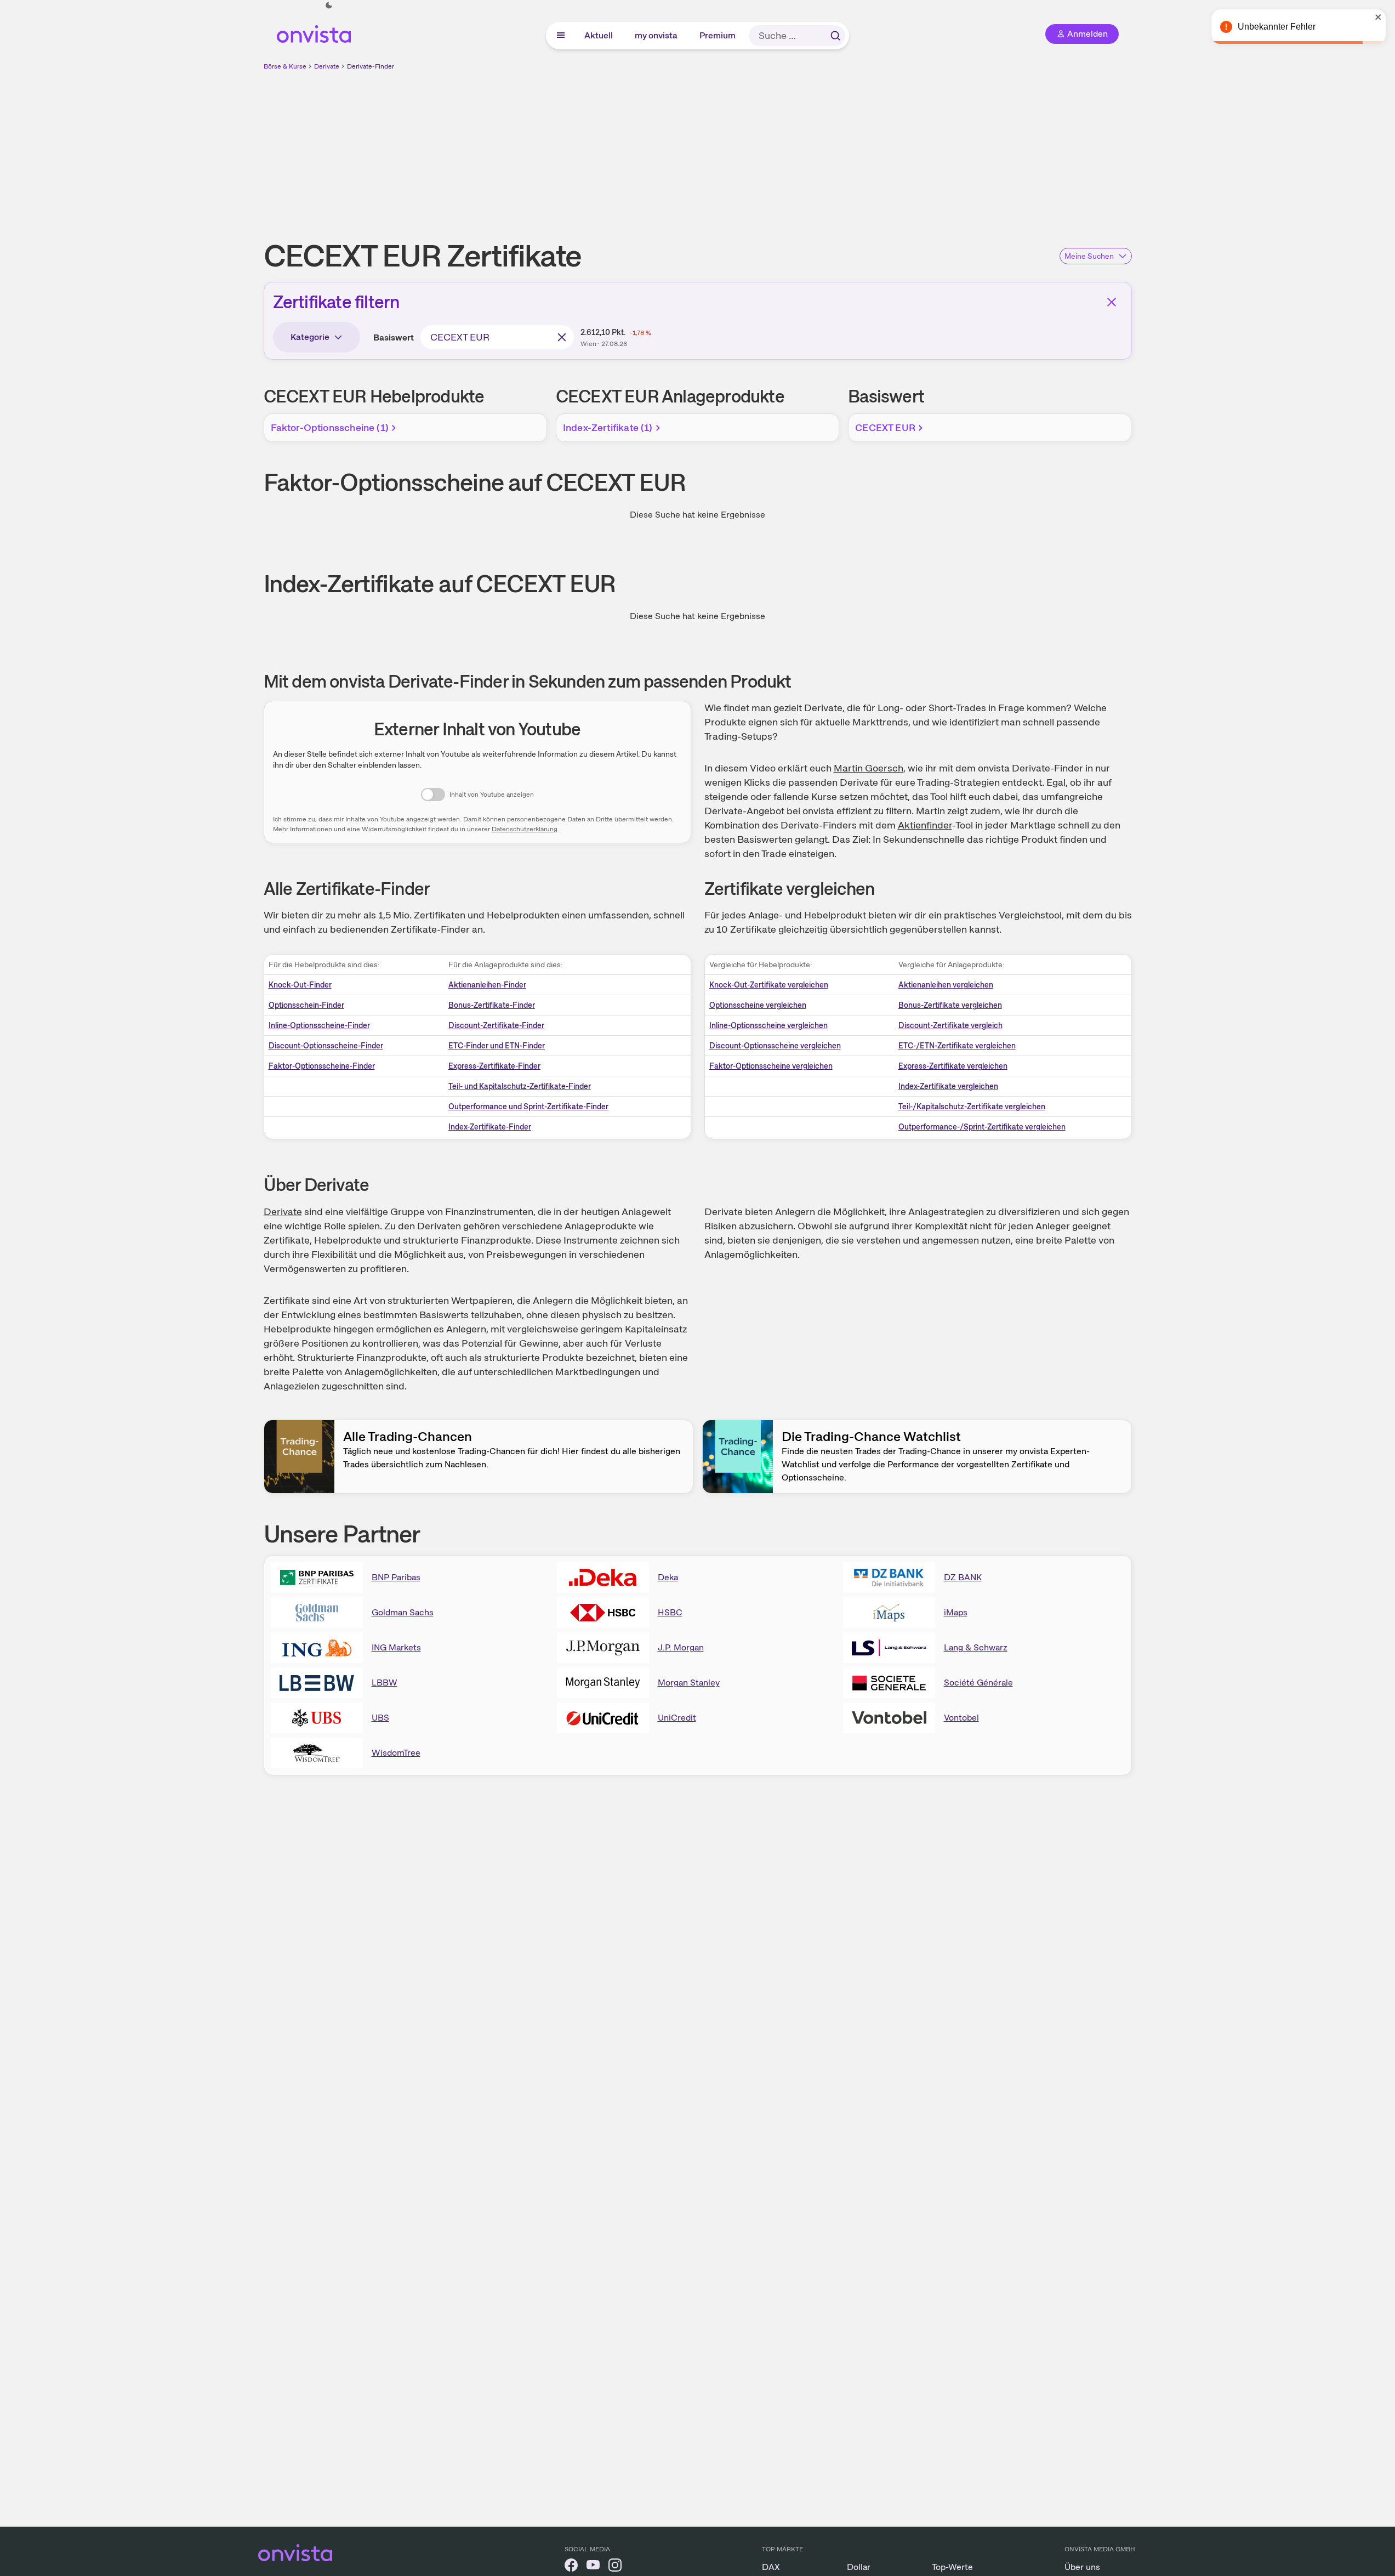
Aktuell (599, 35)
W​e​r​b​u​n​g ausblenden (793, 149)
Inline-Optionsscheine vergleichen (768, 1025)
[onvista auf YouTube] (593, 2567)
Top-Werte (952, 2567)
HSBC (670, 1612)
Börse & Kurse (285, 66)
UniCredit (677, 1718)
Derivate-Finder (371, 66)
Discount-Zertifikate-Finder (496, 1025)
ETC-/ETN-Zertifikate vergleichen (957, 1046)
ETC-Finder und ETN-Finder (497, 1046)
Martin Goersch (869, 768)
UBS (380, 1718)
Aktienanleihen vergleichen (946, 985)
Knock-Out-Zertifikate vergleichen (769, 985)
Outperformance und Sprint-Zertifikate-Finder (528, 1107)
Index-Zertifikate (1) (608, 427)
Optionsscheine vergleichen (758, 1005)
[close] (1379, 17)
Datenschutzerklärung (525, 829)
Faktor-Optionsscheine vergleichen (771, 1066)
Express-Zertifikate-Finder (494, 1066)
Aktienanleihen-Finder (487, 985)
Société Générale (978, 1683)
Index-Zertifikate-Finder (490, 1127)
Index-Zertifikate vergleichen (948, 1086)
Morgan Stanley (689, 1683)
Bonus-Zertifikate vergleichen (950, 1005)
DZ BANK (963, 1577)
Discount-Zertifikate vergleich (950, 1025)
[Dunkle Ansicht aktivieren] (329, 5)
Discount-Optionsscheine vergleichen (775, 1046)
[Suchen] (835, 36)
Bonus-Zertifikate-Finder (492, 1005)
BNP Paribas (396, 1577)
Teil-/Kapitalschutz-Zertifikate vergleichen (972, 1107)
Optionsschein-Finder (306, 1005)
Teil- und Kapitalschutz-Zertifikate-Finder (520, 1086)
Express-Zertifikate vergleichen (953, 1066)
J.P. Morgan (681, 1647)
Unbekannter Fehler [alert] (1277, 27)
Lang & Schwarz (976, 1647)
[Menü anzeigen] (561, 36)
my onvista (657, 35)
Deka (668, 1577)
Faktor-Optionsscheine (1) (330, 427)
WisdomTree (396, 1753)
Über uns (1082, 2567)
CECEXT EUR (885, 427)
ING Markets (396, 1647)
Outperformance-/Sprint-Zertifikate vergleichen (982, 1127)
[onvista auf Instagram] (615, 2567)
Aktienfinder (925, 825)
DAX (771, 2567)
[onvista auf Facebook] (571, 2567)
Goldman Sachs (403, 1612)
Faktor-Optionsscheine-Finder (322, 1066)
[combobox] (497, 337)
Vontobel (961, 1718)
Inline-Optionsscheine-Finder (319, 1025)
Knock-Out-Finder (300, 985)
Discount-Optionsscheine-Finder (326, 1046)
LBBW (385, 1683)
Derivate (327, 66)
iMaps (956, 1612)
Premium (718, 35)
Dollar (859, 2567)
